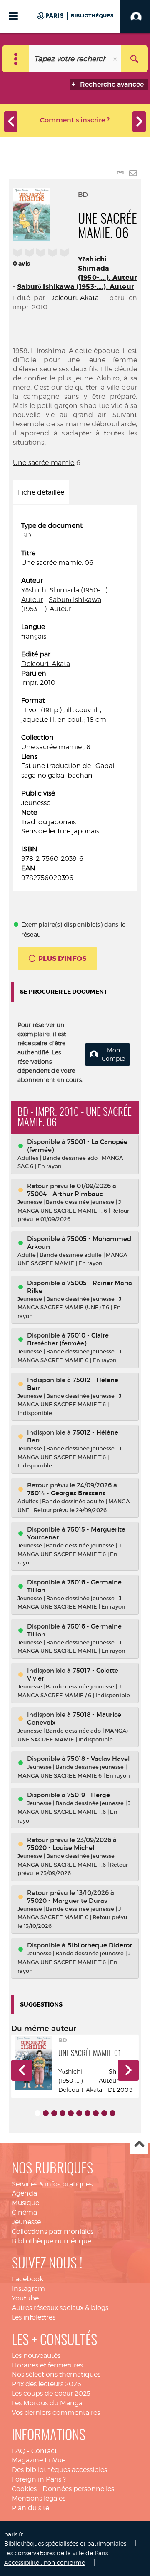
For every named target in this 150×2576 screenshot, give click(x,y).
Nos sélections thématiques (56, 2374)
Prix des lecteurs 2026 (46, 2384)
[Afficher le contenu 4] (62, 2113)
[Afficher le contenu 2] (46, 2113)
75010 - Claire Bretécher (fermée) (68, 1339)
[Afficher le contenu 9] (104, 2113)
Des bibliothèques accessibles (59, 2470)
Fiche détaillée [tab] (41, 492)
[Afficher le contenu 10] (112, 2113)
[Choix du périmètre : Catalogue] (16, 59)
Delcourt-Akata (74, 298)
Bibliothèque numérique (51, 2241)
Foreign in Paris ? (39, 2479)
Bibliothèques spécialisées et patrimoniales (65, 2543)
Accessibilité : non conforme (45, 2562)
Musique (25, 2203)
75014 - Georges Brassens (66, 1493)
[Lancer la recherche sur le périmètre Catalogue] (134, 59)
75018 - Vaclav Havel (98, 1759)
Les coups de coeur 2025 (51, 2393)
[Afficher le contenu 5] (71, 2113)
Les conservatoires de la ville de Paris (56, 2553)
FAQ (19, 2451)
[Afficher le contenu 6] (79, 2113)
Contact (44, 2451)
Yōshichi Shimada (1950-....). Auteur (107, 268)
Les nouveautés (36, 2356)
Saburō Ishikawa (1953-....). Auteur (76, 287)
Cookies (24, 2489)
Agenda (24, 2193)
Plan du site (30, 2508)
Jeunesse (26, 2222)
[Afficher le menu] (13, 16)
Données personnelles (78, 2489)
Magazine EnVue (39, 2460)
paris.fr (14, 2534)
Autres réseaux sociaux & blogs (60, 2308)
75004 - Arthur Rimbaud (65, 1194)
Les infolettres (34, 2317)
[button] (22, 2070)
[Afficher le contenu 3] (54, 2113)
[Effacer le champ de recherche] (116, 59)
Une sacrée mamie (44, 463)
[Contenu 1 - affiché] (37, 2113)
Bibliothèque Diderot (100, 1945)
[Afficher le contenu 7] (87, 2113)
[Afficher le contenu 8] (96, 2113)
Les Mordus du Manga (47, 2403)
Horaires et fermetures (47, 2365)
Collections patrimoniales (52, 2232)
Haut (139, 2145)
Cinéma (24, 2212)
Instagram (28, 2289)
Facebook (27, 2279)
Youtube (25, 2298)
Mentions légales (39, 2498)
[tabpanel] (75, 702)
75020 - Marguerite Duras (67, 1901)
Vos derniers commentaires (56, 2413)
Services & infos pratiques (52, 2184)
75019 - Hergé (89, 1795)
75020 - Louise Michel (61, 1848)
